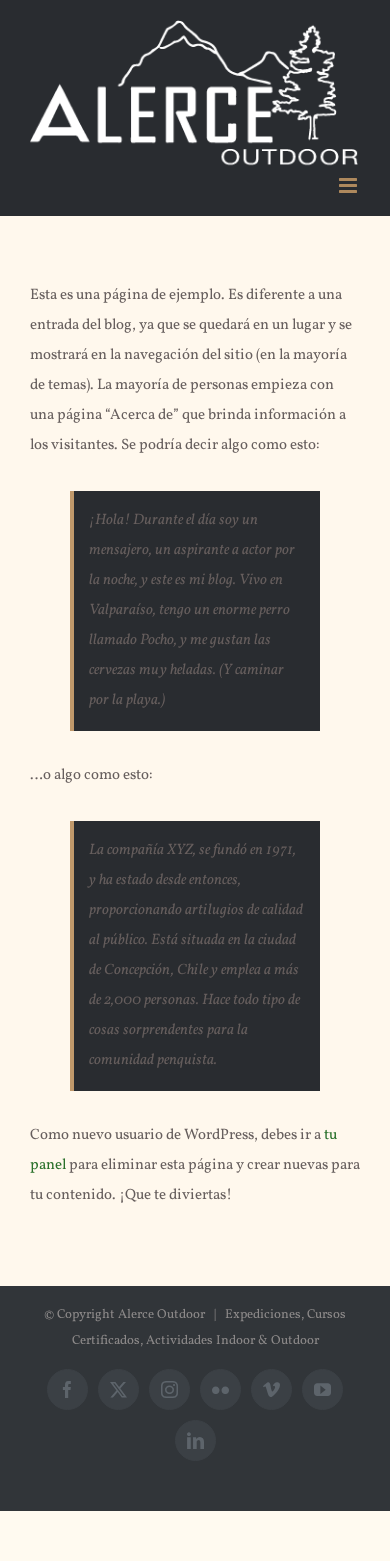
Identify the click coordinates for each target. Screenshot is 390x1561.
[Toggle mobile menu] (349, 185)
